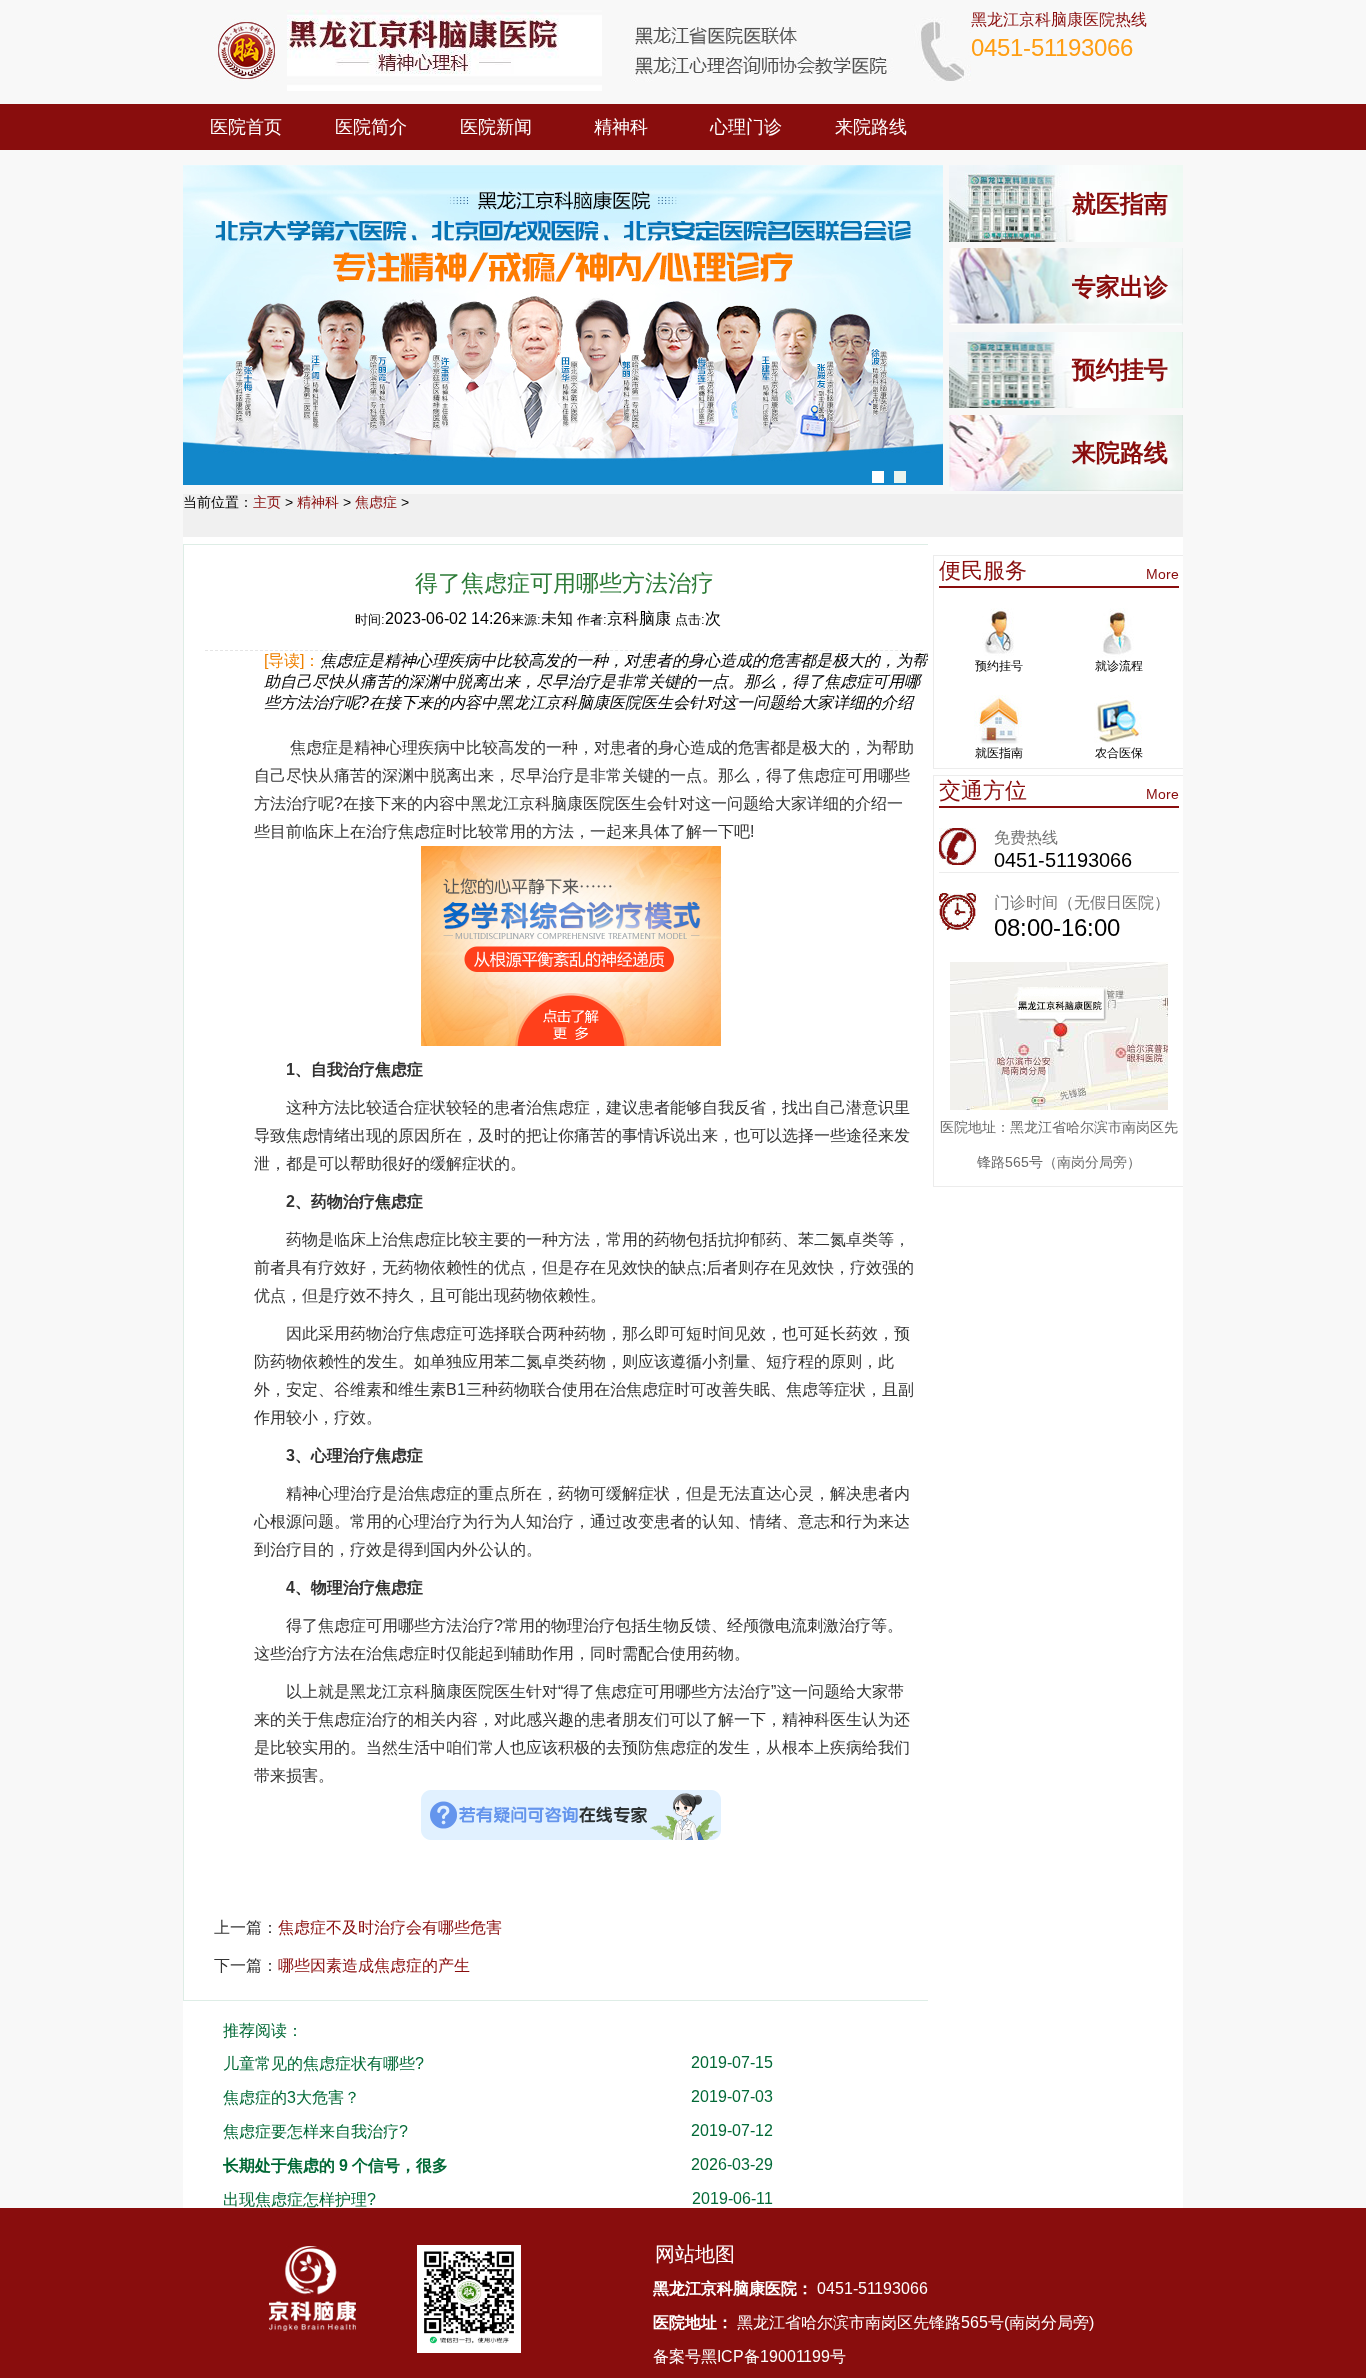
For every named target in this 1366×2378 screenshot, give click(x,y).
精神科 (621, 127)
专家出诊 (1120, 286)
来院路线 (871, 127)
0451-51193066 (1063, 860)
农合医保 (1119, 753)
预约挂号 (1120, 369)
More (1162, 574)
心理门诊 (746, 127)
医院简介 (371, 127)
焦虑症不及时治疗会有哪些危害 (390, 1927)
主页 (267, 502)
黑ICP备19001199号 (773, 2356)
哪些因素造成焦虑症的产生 (374, 1965)
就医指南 (1120, 203)
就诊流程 (1119, 666)
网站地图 (695, 2254)
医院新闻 (496, 127)
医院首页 (246, 127)
